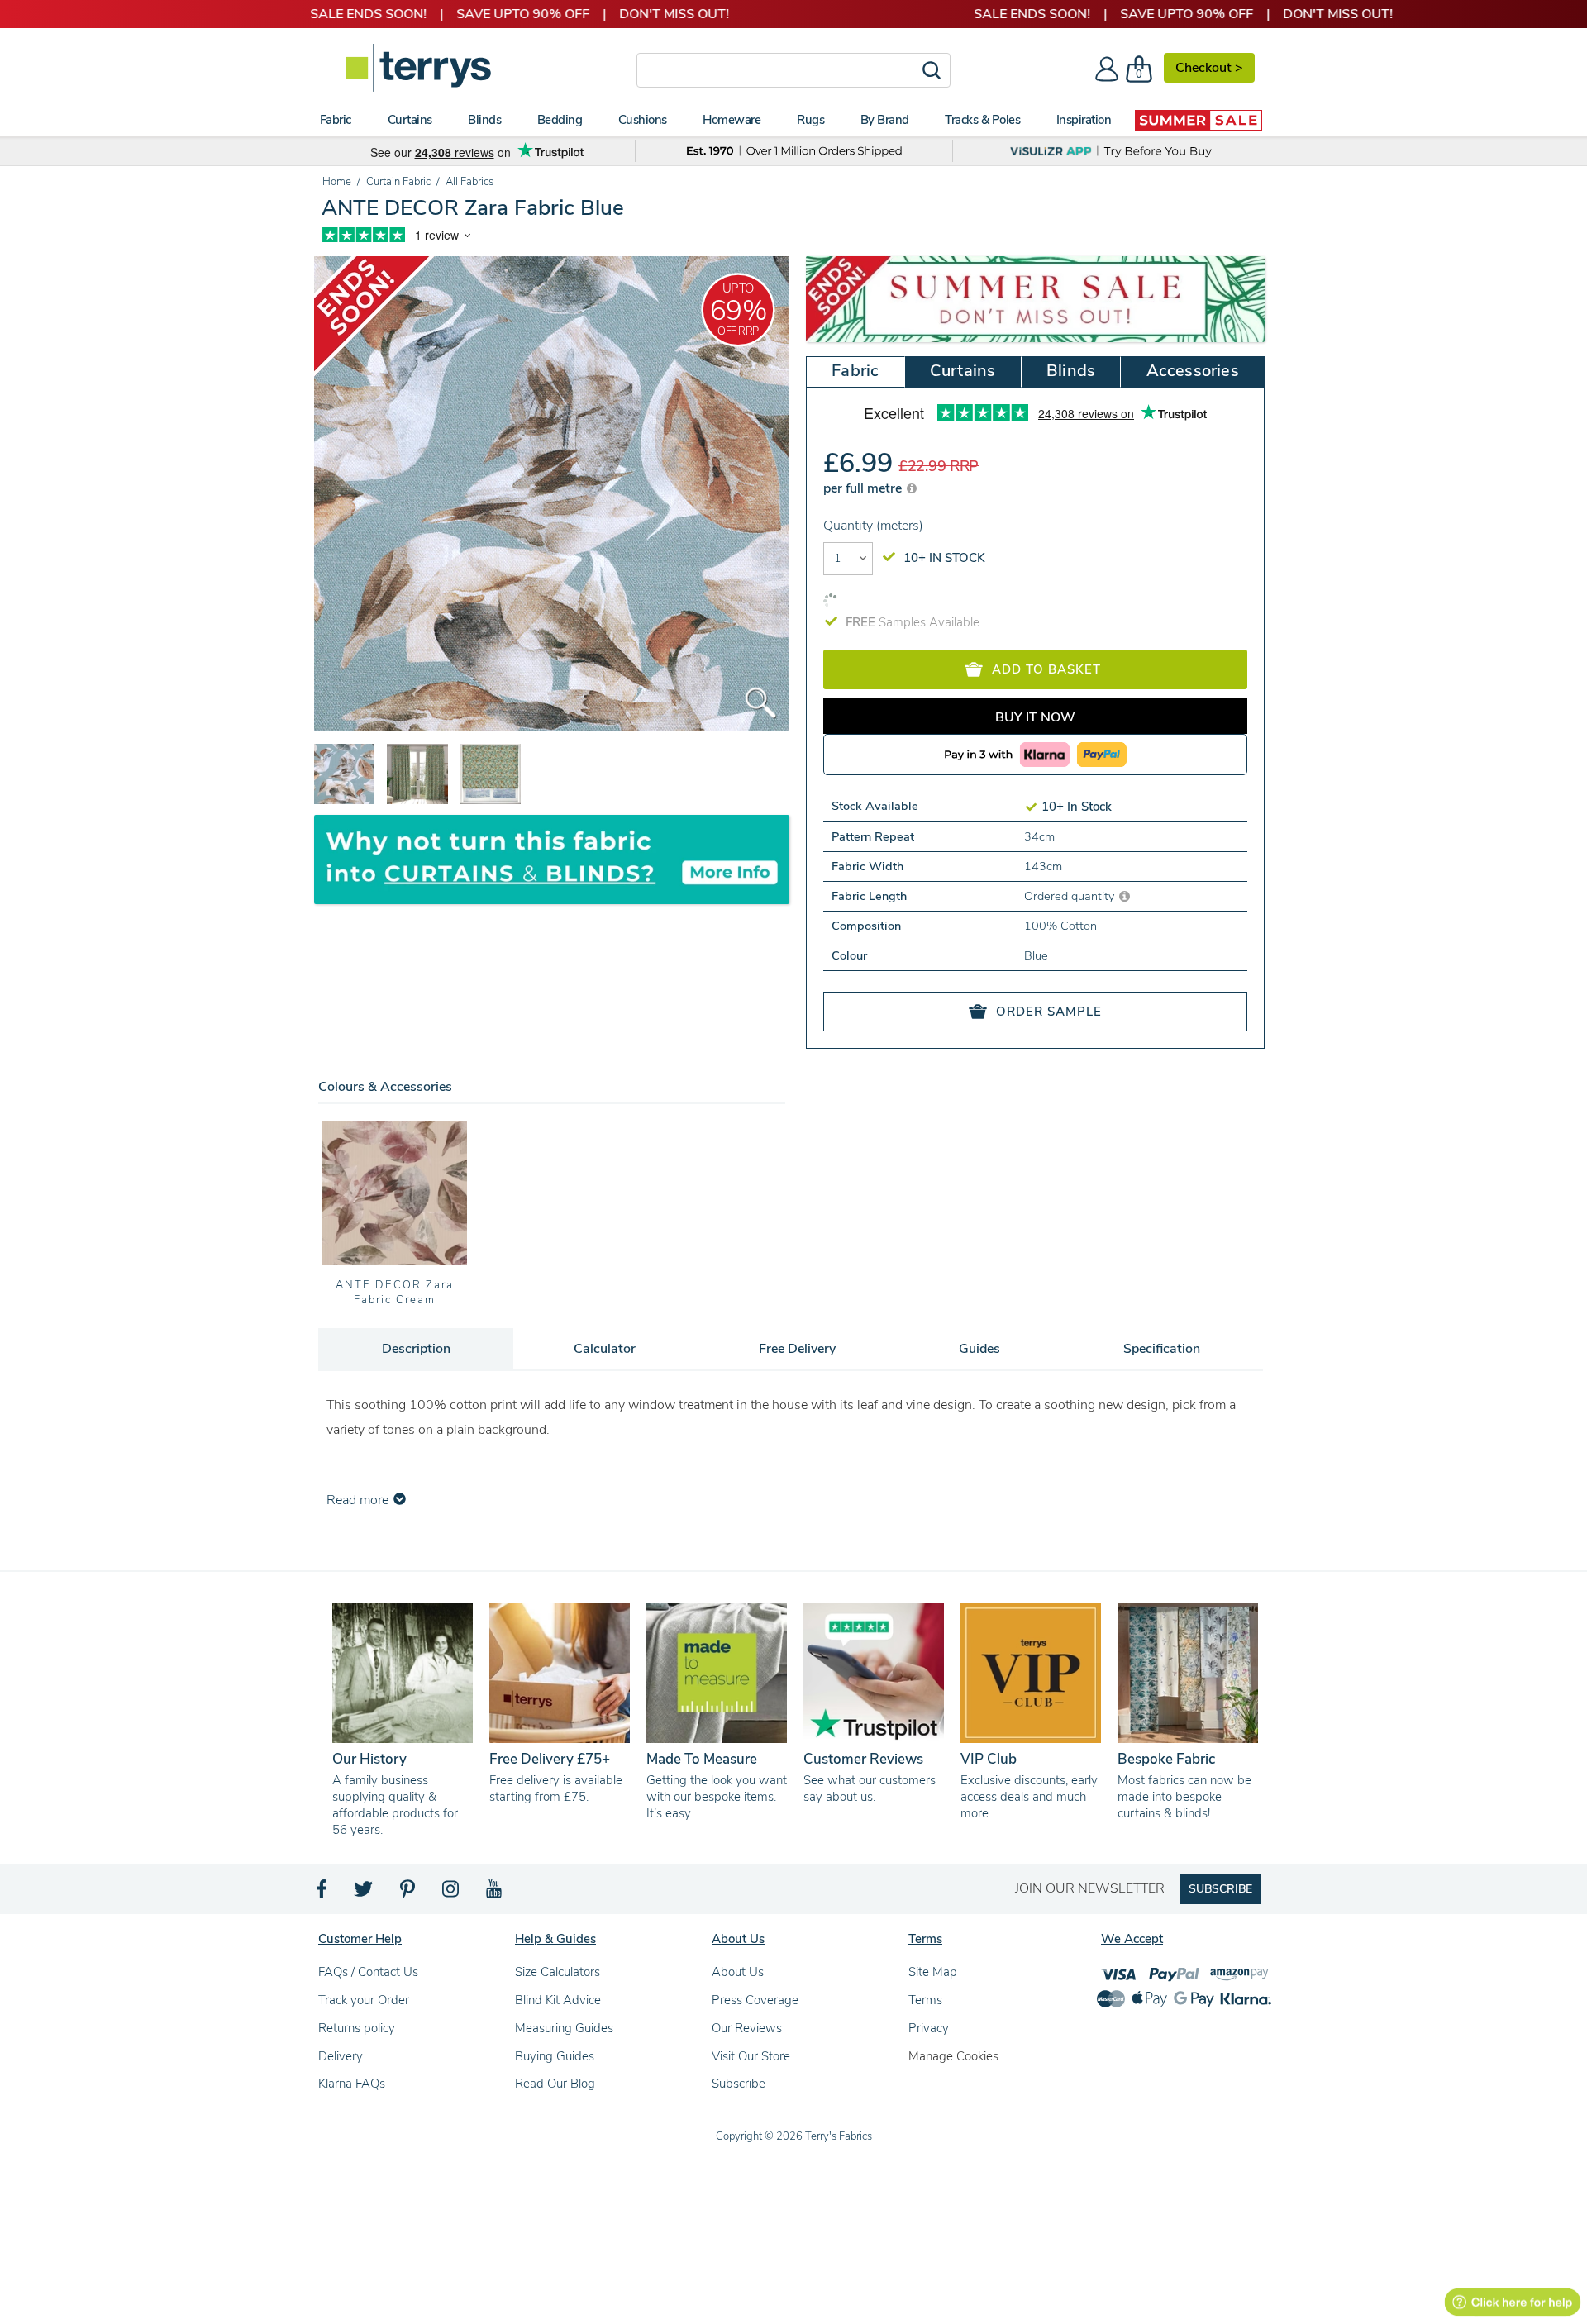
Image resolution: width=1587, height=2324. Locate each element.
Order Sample (1049, 1012)
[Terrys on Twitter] (365, 1893)
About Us (738, 1972)
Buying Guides (555, 2056)
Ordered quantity (1071, 896)
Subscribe (739, 2084)
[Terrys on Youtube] (496, 1893)
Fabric (855, 371)
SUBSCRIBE (1220, 1889)
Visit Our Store (751, 2056)
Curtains (963, 371)
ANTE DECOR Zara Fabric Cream (394, 1293)
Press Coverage (755, 2000)
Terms (925, 2000)
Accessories (1193, 371)
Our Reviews (747, 2028)
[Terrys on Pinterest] (408, 1893)
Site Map (933, 1972)
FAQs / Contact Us (368, 1972)
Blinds (1071, 371)
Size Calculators (558, 1972)
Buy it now (1035, 717)
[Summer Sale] (1199, 120)
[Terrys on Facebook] (323, 1893)
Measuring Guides (564, 2028)
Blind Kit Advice (558, 2000)
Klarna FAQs (352, 2084)
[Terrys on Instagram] (452, 1893)
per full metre (864, 488)
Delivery (341, 2056)
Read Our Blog (555, 2084)
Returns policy (357, 2028)
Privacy (929, 2028)
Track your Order (364, 2000)
